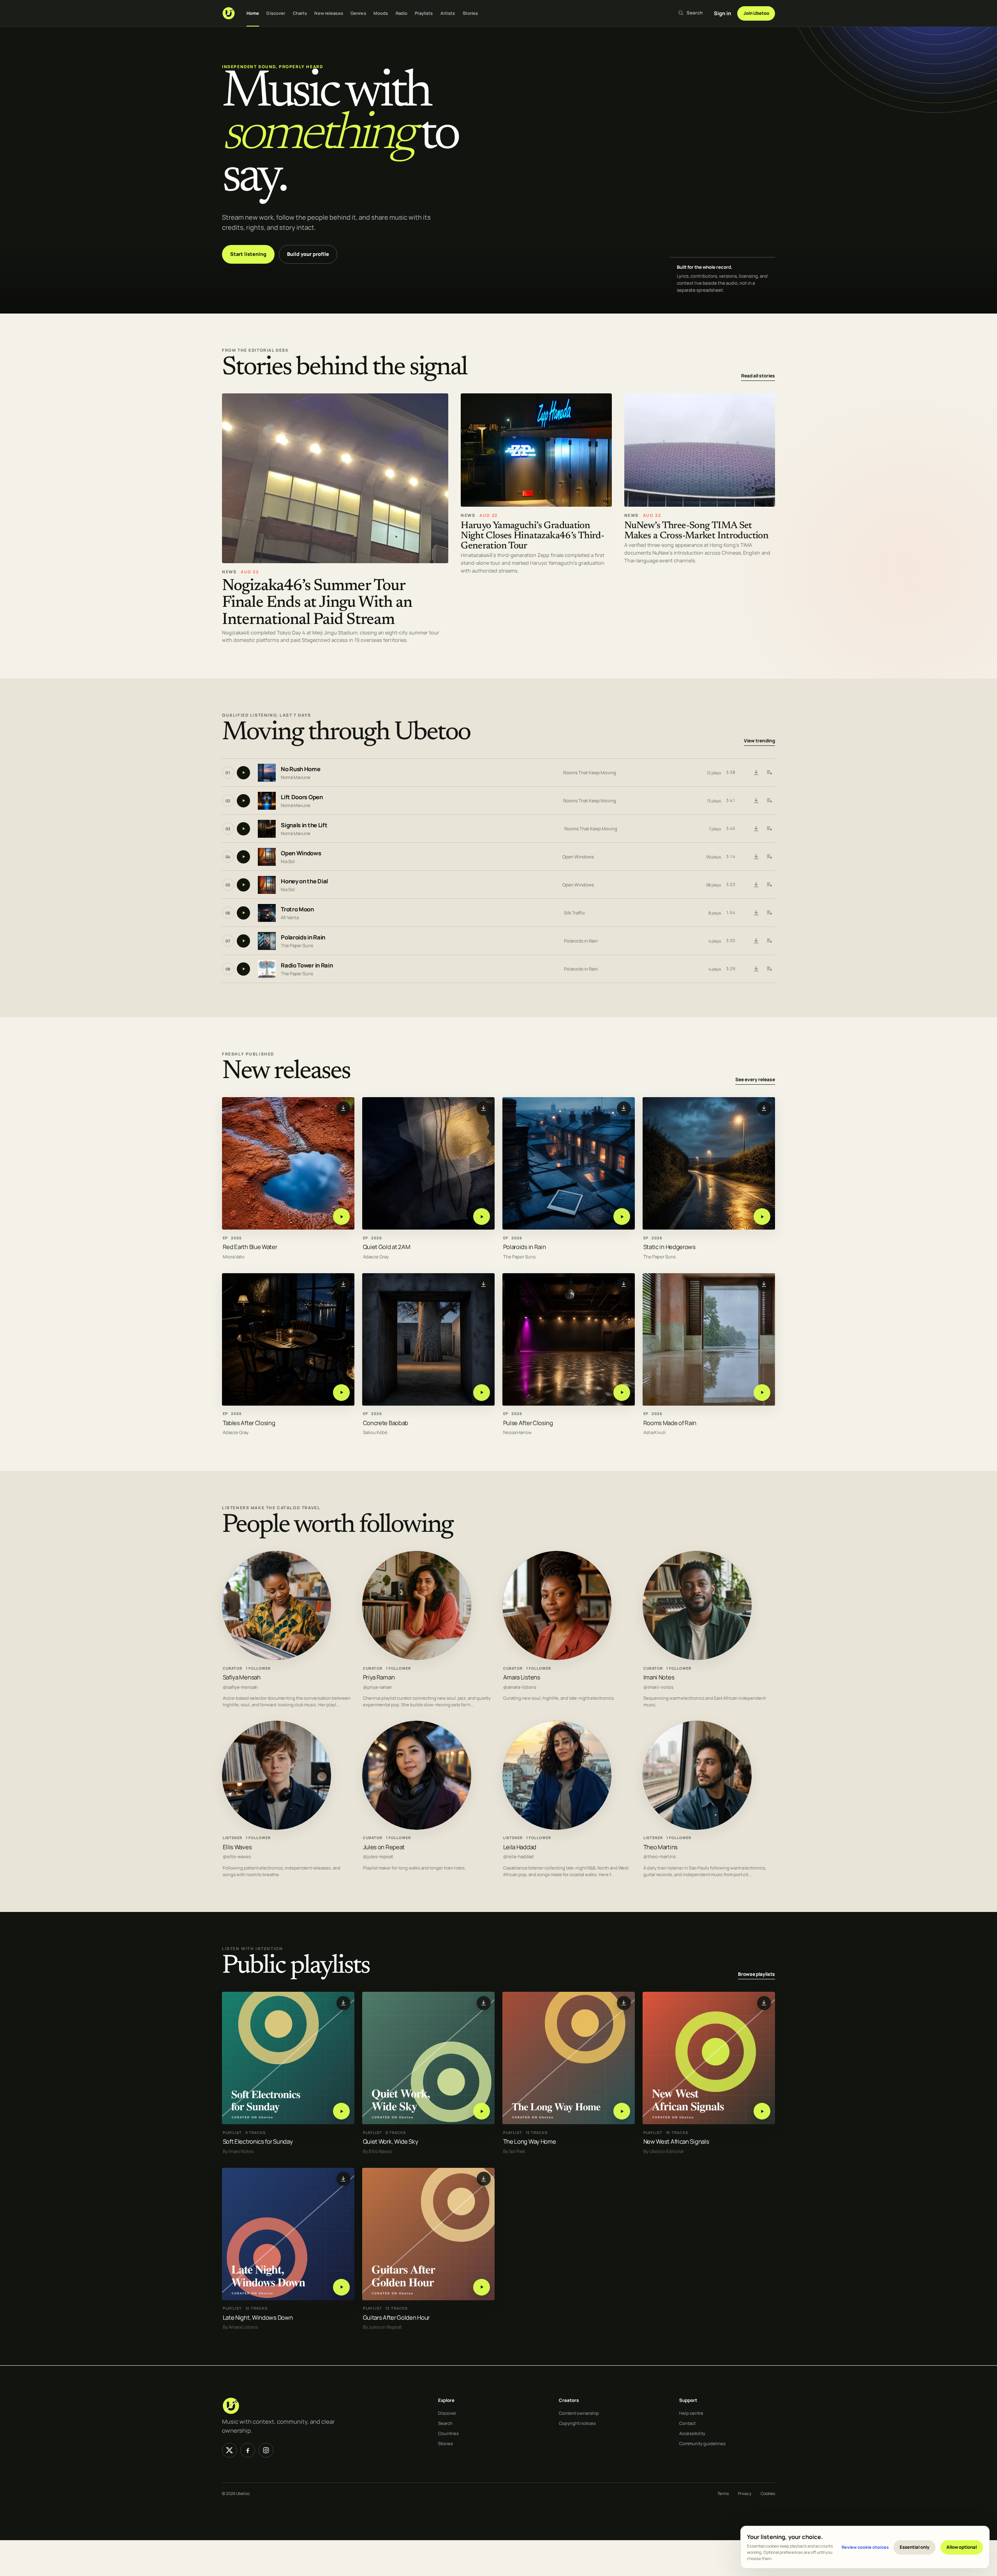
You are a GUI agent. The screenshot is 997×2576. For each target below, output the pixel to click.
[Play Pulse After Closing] (622, 1393)
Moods (381, 13)
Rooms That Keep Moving (590, 773)
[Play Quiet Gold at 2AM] (482, 1217)
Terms (723, 2493)
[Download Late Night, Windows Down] (343, 2179)
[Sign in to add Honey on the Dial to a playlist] (769, 885)
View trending (759, 741)
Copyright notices (577, 2423)
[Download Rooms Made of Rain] (764, 1284)
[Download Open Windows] (756, 857)
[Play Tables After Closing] (341, 1393)
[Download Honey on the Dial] (756, 885)
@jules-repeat (378, 1857)
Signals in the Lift (304, 825)
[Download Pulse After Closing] (624, 1284)
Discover (276, 13)
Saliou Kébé (375, 1433)
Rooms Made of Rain (670, 1423)
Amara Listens (522, 1677)
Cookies (768, 2493)
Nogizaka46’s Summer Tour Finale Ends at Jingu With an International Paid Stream (317, 603)
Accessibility (692, 2433)
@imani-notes (658, 1687)
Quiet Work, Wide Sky (391, 2142)
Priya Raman (379, 1677)
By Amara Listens (240, 2327)
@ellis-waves (237, 1857)
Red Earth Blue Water (250, 1247)
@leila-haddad (518, 1857)
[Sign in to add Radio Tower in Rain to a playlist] (769, 969)
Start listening (248, 254)
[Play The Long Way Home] (622, 2111)
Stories (470, 13)
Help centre (691, 2413)
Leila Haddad (520, 1847)
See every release (755, 1080)
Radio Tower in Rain (307, 965)
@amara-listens (520, 1687)
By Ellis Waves (377, 2151)
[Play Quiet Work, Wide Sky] (482, 2111)
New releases (329, 13)
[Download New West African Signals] (764, 2003)
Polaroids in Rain (303, 937)
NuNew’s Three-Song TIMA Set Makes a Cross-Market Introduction (697, 531)
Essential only (915, 2547)
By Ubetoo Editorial (663, 2151)
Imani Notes (659, 1677)
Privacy (745, 2493)
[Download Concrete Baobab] (484, 1284)
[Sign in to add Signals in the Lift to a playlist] (769, 829)
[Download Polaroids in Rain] (756, 941)
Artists (448, 13)
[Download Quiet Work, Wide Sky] (484, 2003)
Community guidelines (702, 2443)
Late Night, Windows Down (258, 2318)
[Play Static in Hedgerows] (762, 1217)
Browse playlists (757, 1974)
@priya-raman (378, 1687)
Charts (300, 13)
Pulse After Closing (528, 1423)
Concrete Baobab (386, 1423)
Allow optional (962, 2547)
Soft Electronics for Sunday (258, 2142)
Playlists (424, 13)
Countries (448, 2433)
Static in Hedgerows (669, 1247)
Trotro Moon (297, 909)
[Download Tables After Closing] (343, 1284)
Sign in (722, 13)
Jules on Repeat (384, 1847)
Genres (358, 13)
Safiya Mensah (242, 1677)
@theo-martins (660, 1857)
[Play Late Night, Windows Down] (341, 2287)
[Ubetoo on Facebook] (248, 2450)
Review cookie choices (865, 2547)
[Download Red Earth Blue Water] (343, 1108)
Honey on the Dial (304, 881)
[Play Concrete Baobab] (482, 1393)
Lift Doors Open (302, 797)
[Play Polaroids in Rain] (622, 1217)
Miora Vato (234, 1257)
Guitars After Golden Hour (396, 2318)
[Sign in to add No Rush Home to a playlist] (769, 773)
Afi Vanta (290, 917)
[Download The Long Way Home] (624, 2003)
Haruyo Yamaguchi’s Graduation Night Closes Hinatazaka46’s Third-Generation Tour (532, 536)
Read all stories (758, 376)
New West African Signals (676, 2142)
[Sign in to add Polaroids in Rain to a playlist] (769, 941)
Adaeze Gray (376, 1257)
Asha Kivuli (654, 1433)
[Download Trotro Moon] (756, 913)
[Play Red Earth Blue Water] (341, 1217)
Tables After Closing (249, 1423)
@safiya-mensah (240, 1687)
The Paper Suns (297, 945)
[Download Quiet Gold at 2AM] (484, 1108)
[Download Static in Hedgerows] (764, 1108)
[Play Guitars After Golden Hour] (482, 2287)
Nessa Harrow (517, 1433)
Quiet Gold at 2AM (387, 1247)
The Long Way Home (530, 2142)
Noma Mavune (296, 777)
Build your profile (308, 254)
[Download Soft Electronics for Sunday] (343, 2003)
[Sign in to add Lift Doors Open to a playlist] (769, 801)
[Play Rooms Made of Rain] (762, 1393)
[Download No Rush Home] (756, 773)
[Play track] (243, 773)
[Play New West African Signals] (762, 2111)
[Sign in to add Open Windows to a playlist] (769, 857)
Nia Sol (288, 861)
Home (253, 13)
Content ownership (579, 2413)
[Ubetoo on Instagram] (266, 2450)
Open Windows (301, 853)
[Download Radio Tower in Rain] (756, 969)
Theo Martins (661, 1847)
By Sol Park (514, 2151)
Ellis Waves (237, 1847)
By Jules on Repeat (382, 2327)
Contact (687, 2423)
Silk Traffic (574, 913)
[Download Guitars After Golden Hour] (484, 2179)
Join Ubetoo (756, 13)
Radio (402, 13)
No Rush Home (300, 769)
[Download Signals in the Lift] (756, 829)
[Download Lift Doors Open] (756, 801)
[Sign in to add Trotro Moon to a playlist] (769, 913)
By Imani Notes (238, 2151)
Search (445, 2423)
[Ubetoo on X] (229, 2450)
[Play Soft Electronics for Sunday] (341, 2111)
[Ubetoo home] (229, 13)
